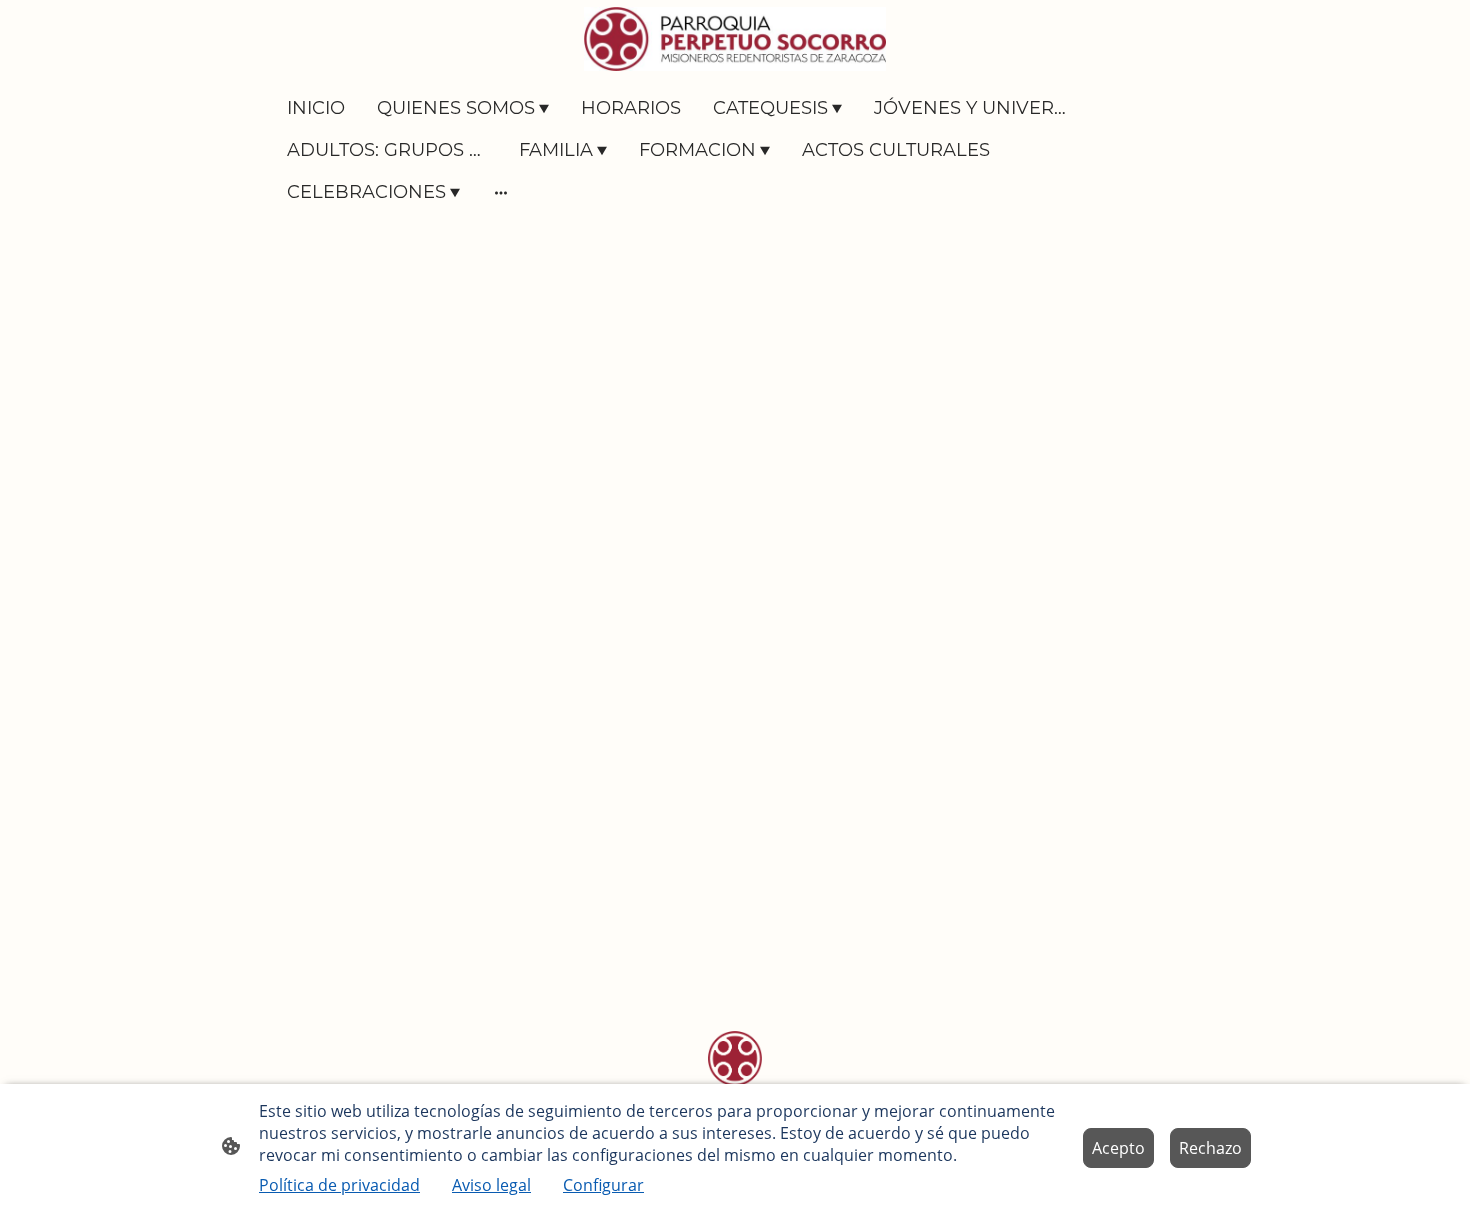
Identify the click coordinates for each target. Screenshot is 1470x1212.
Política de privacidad (339, 1185)
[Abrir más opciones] (501, 192)
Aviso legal (491, 1185)
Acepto (1118, 1148)
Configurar (603, 1185)
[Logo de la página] (734, 39)
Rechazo (1210, 1148)
